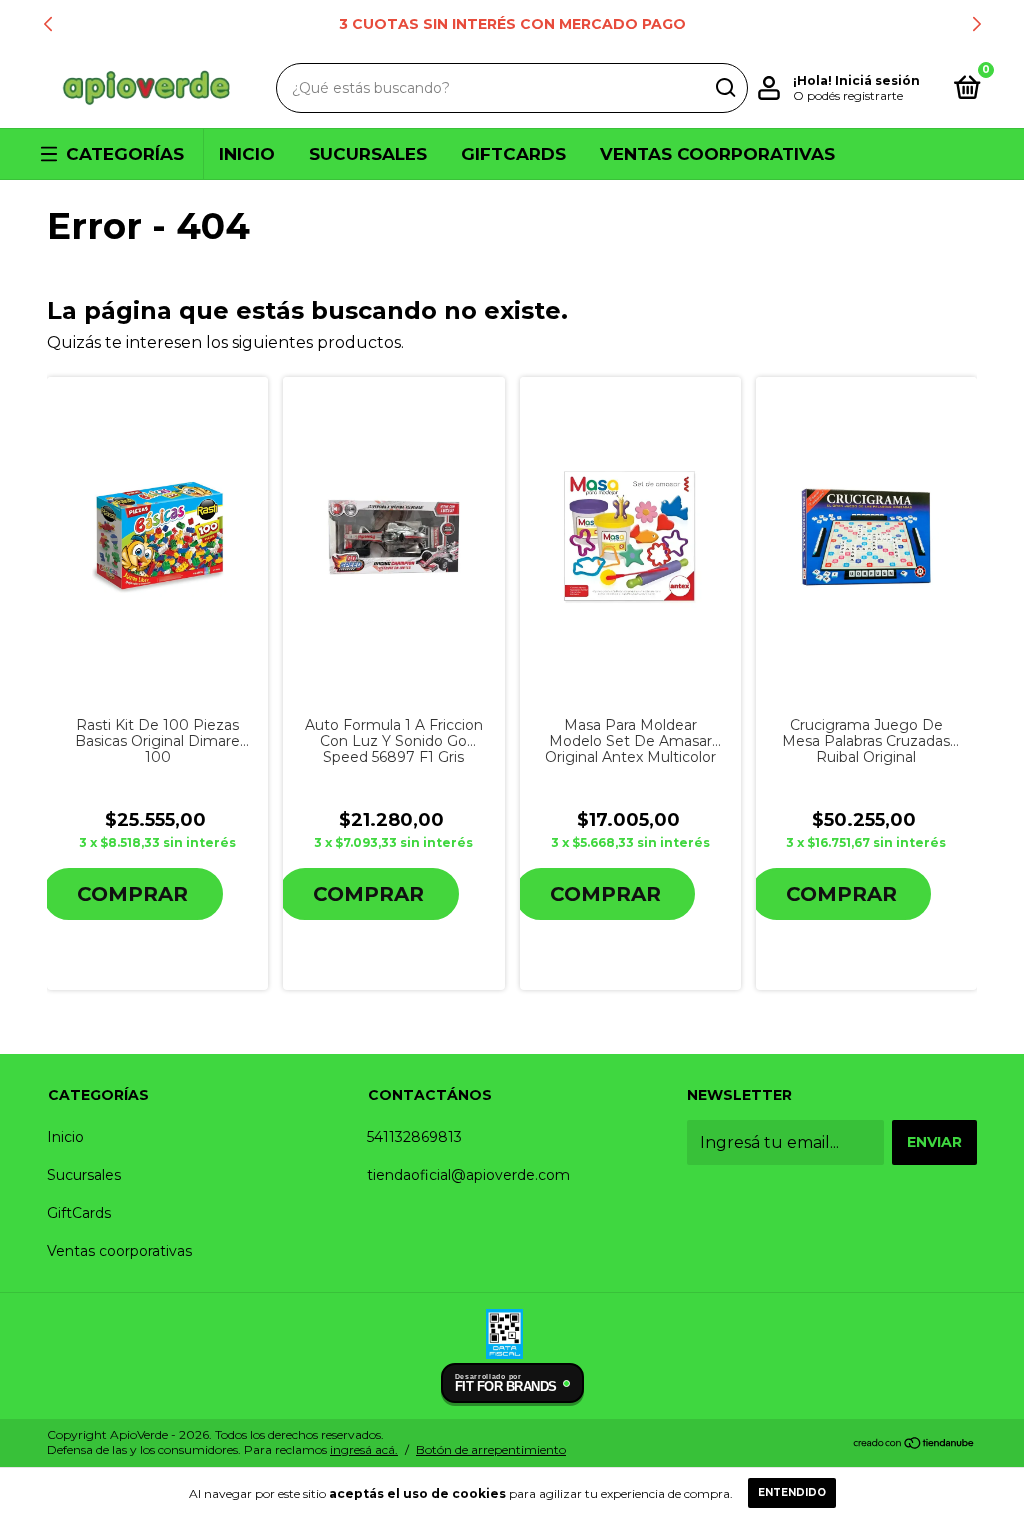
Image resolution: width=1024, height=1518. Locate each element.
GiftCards (513, 154)
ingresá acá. (364, 1449)
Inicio (247, 154)
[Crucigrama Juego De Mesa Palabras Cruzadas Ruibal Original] (866, 537)
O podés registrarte (848, 95)
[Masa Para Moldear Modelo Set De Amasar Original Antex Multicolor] (630, 537)
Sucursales (368, 154)
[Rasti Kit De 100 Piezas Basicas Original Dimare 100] (157, 537)
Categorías (125, 154)
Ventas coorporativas (717, 154)
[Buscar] (724, 88)
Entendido (792, 1492)
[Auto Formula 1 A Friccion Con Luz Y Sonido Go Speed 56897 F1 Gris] (394, 537)
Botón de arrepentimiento (491, 1449)
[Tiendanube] (914, 1444)
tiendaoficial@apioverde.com (468, 1175)
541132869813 (414, 1137)
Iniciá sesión (877, 80)
